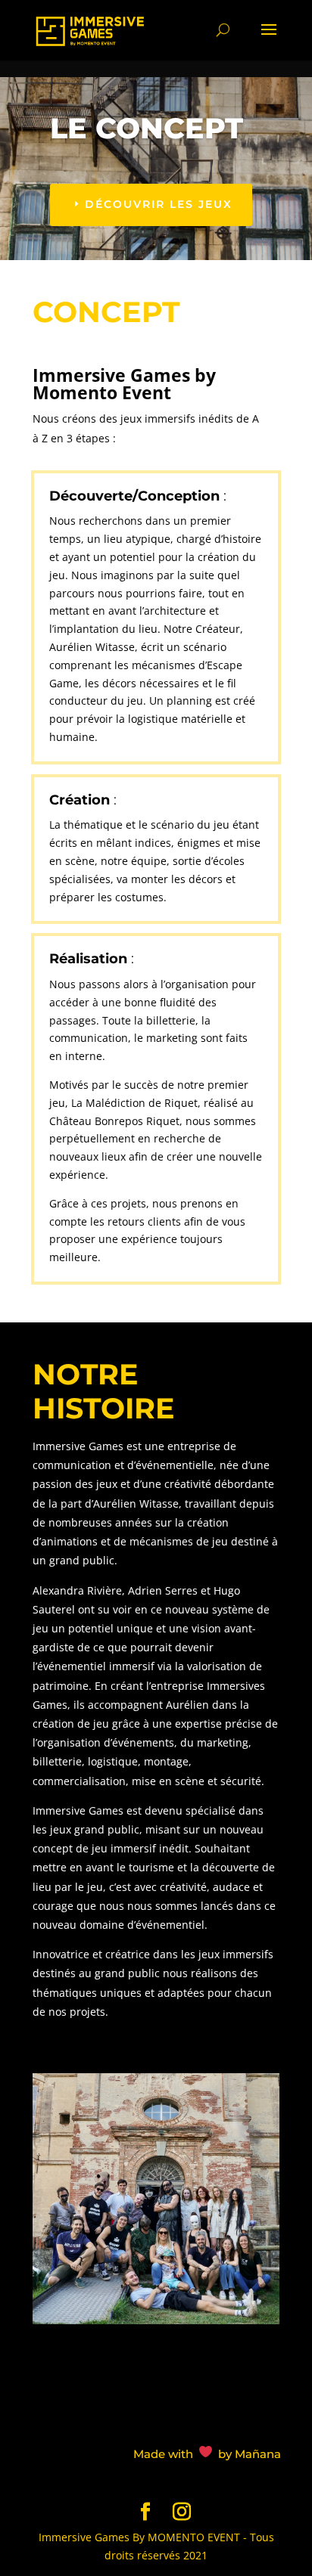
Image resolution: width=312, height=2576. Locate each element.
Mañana (258, 2454)
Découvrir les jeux (159, 204)
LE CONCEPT (147, 128)
